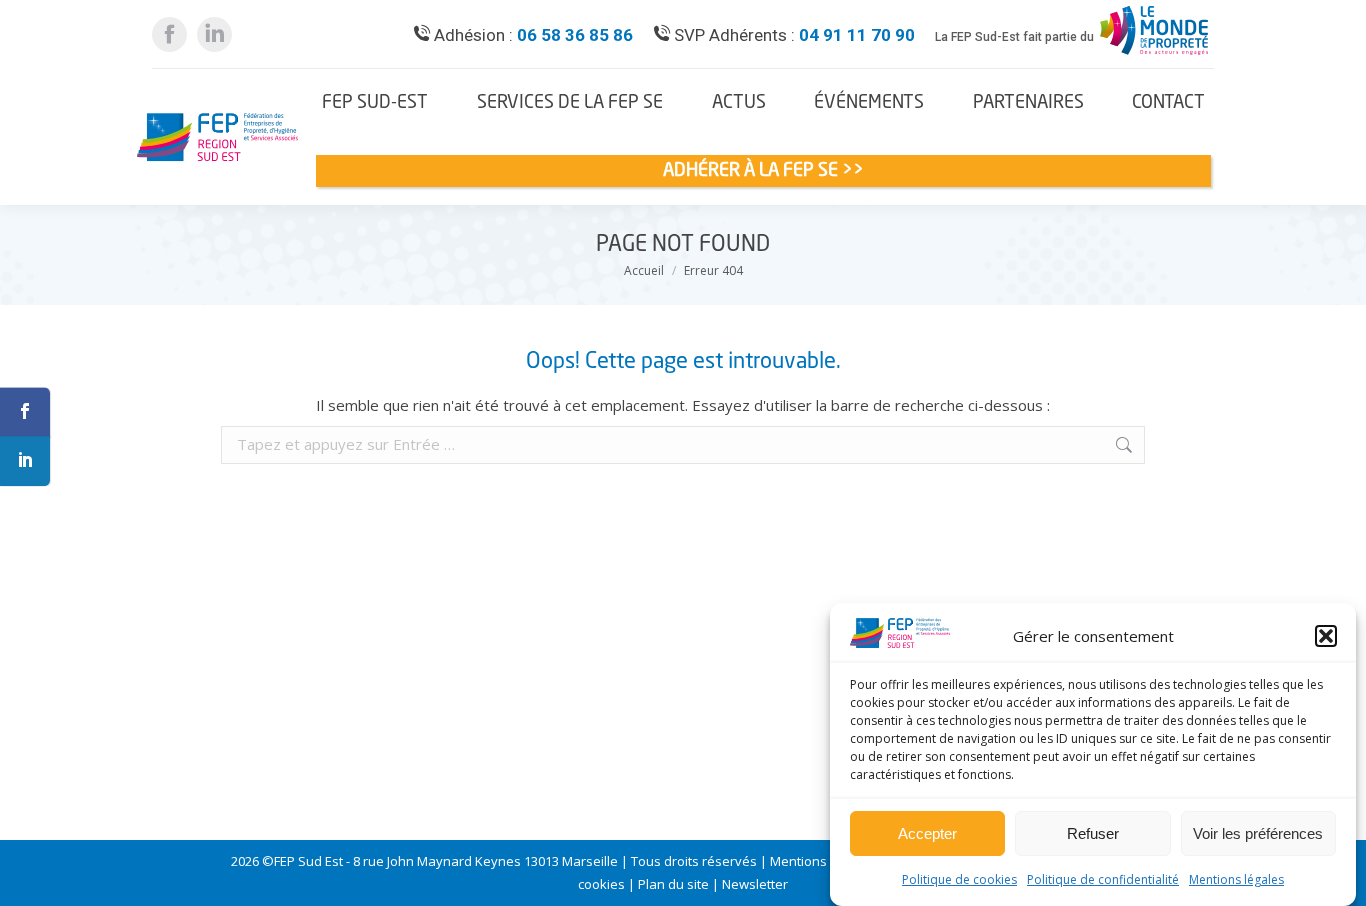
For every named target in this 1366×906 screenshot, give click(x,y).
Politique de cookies (959, 879)
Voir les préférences (1258, 834)
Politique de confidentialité (1103, 879)
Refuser (1093, 834)
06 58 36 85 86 (575, 35)
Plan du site (673, 884)
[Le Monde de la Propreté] (1154, 54)
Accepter (927, 834)
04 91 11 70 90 (857, 35)
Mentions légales (1236, 879)
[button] (1326, 636)
